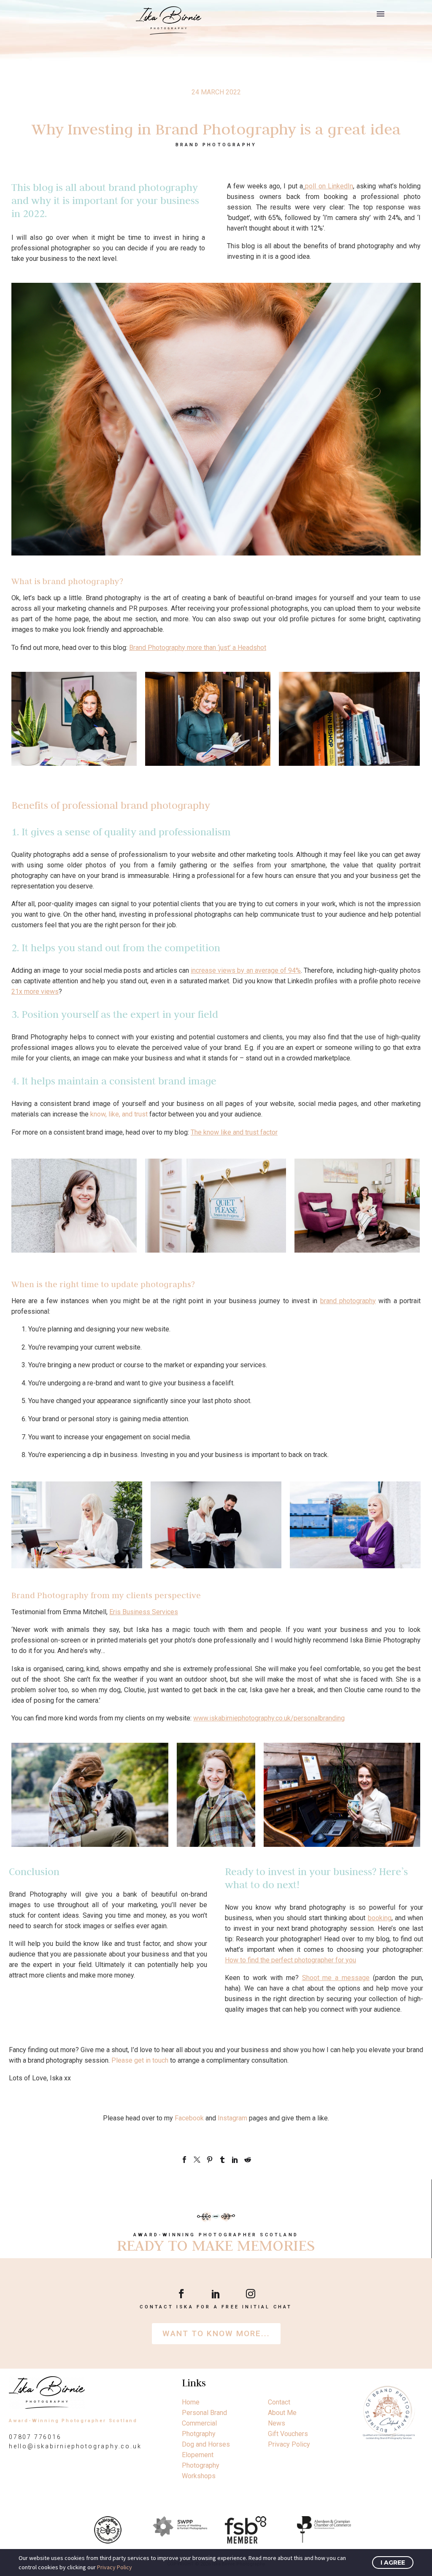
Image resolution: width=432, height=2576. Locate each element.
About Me (282, 2413)
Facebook (190, 2118)
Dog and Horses (206, 2444)
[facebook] (181, 2294)
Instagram (233, 2118)
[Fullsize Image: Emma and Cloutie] (90, 1795)
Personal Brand (204, 2413)
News (277, 2423)
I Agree (393, 2563)
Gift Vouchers (288, 2434)
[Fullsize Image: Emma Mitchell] (342, 1795)
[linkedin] (216, 2294)
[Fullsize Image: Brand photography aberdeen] (74, 719)
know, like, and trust (119, 1114)
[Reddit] (248, 2160)
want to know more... (216, 2333)
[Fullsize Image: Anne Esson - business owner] (355, 1525)
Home (191, 2402)
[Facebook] (184, 2160)
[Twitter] (197, 2160)
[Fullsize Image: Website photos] (208, 719)
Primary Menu (381, 14)
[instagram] (251, 2294)
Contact (279, 2402)
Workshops (199, 2476)
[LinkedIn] (235, 2160)
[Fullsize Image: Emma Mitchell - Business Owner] (216, 1795)
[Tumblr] (222, 2160)
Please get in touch (140, 2060)
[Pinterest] (210, 2160)
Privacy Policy (289, 2444)
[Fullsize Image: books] (349, 719)
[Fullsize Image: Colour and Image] (77, 1525)
